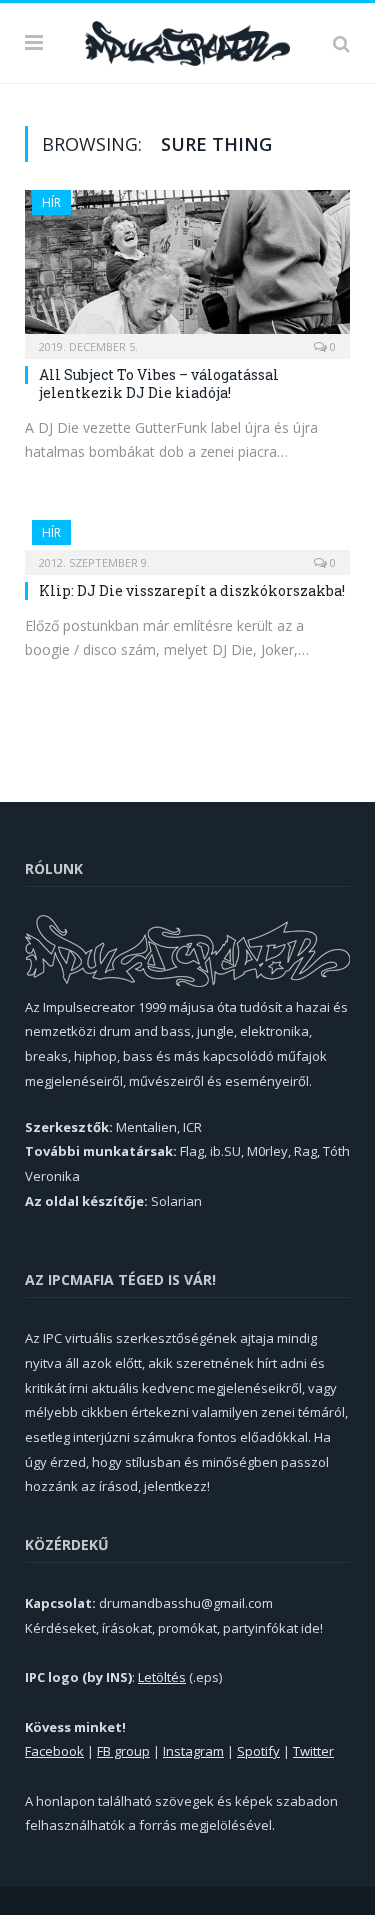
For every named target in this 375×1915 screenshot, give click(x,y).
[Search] (341, 43)
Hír (51, 202)
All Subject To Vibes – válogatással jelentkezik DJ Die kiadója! (159, 383)
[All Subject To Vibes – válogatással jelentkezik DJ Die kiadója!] (187, 268)
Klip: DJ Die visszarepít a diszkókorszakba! (192, 590)
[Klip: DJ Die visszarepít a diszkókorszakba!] (187, 541)
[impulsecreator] (187, 40)
